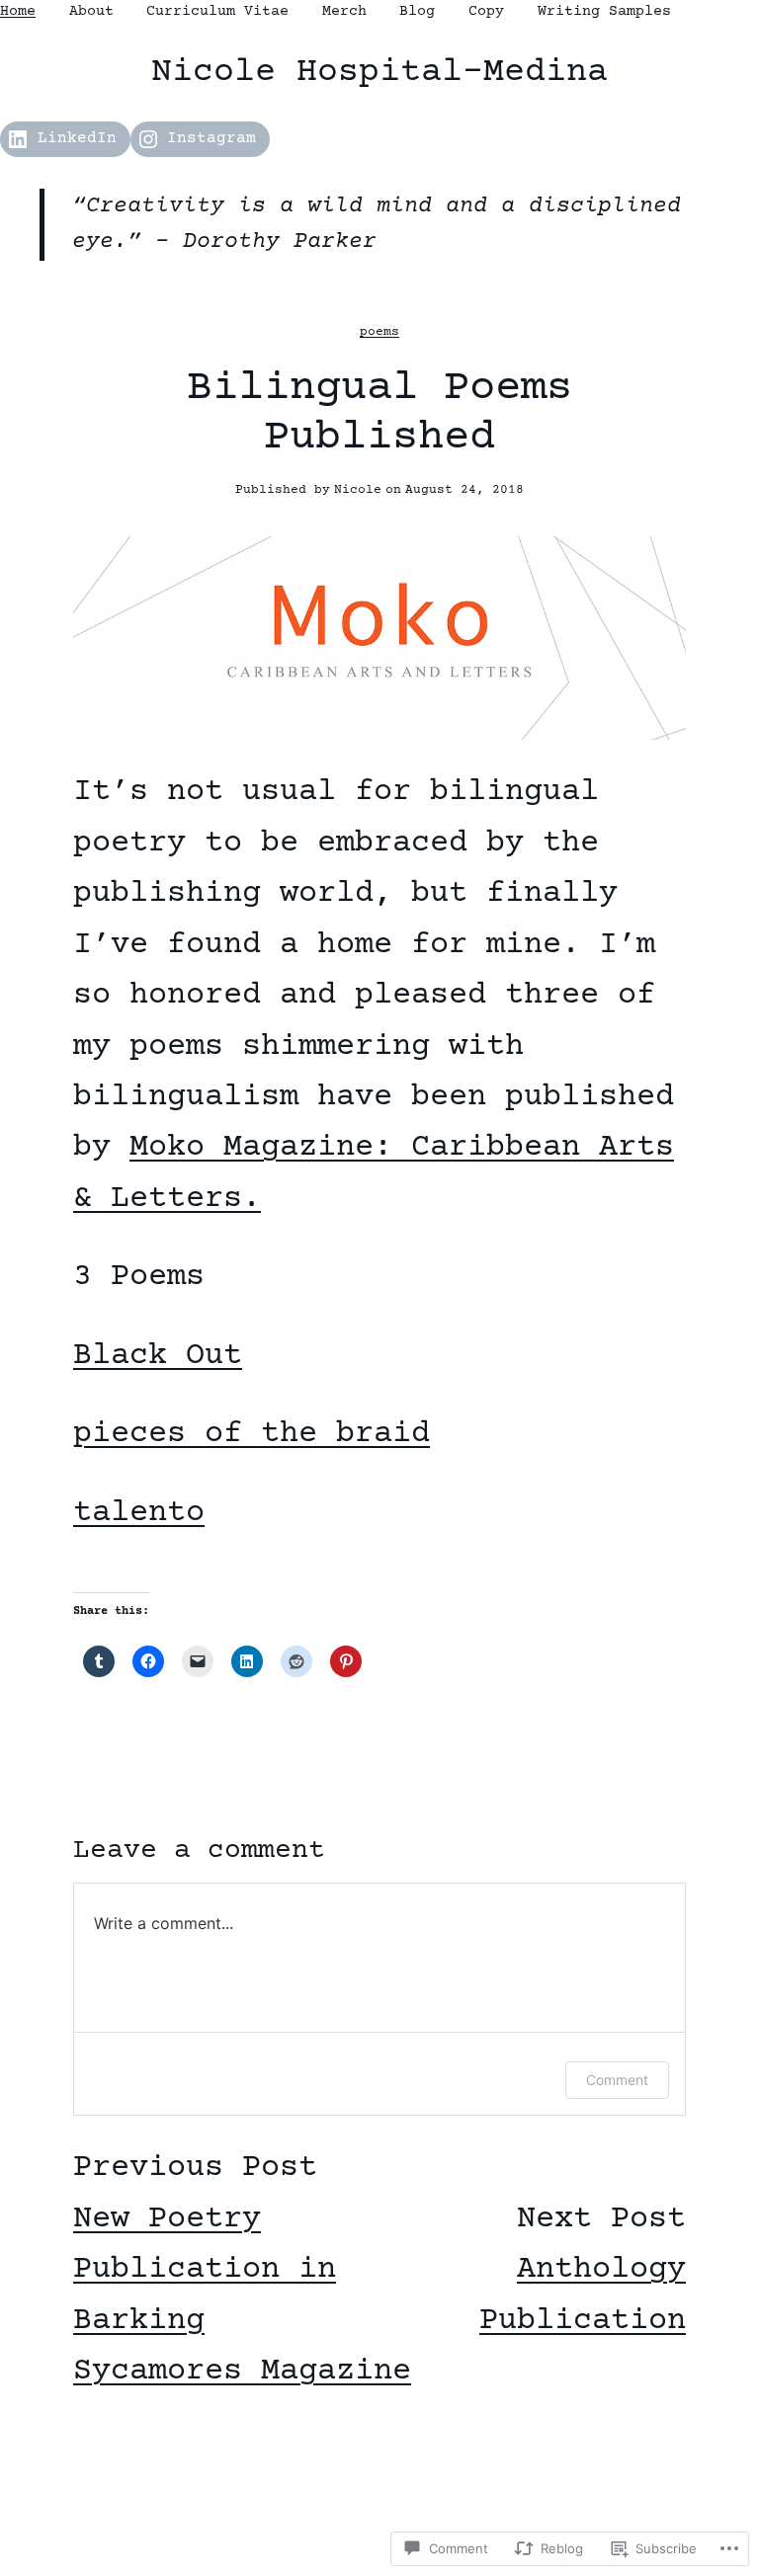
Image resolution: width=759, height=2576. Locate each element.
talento (139, 1513)
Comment (617, 2080)
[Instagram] (379, 2493)
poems (379, 332)
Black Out (158, 1356)
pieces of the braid (252, 1434)
